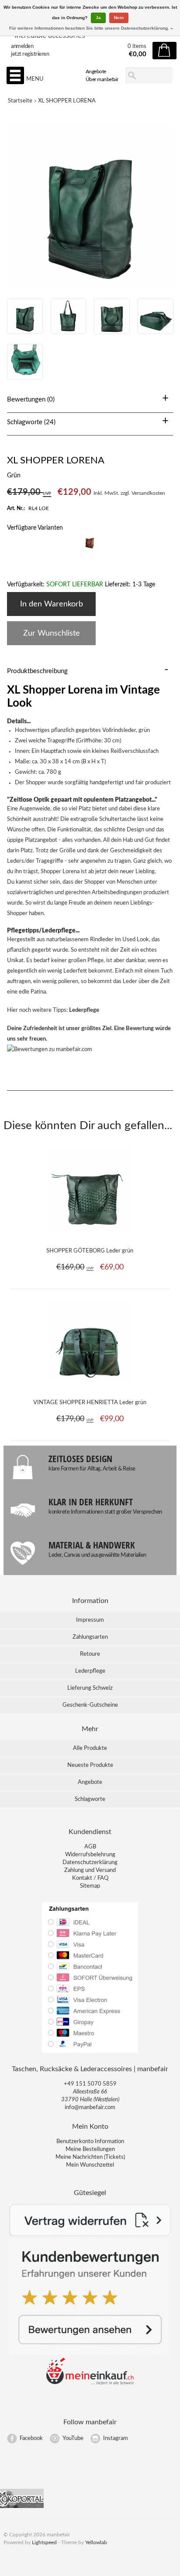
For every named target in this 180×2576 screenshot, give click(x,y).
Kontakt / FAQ (90, 1878)
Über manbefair (102, 79)
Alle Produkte (90, 1748)
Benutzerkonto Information (90, 2142)
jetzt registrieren (30, 54)
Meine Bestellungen (90, 2149)
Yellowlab (96, 2542)
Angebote (96, 71)
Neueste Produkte (90, 1765)
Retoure (90, 1654)
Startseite (20, 101)
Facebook (31, 2438)
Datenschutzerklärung (90, 1863)
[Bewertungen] (90, 2353)
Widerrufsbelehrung (90, 1855)
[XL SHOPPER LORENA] (25, 332)
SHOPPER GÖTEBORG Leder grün (90, 1251)
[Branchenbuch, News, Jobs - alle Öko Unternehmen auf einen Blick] (22, 2506)
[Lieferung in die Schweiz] (90, 2384)
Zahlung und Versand (90, 1870)
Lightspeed (44, 2542)
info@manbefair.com (90, 2108)
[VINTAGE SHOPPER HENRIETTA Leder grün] (90, 1386)
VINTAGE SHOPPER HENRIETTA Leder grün (90, 1403)
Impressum (90, 1620)
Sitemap (90, 1886)
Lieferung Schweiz (90, 1688)
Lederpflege (84, 1010)
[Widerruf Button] (90, 2234)
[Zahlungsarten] (90, 2052)
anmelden (22, 46)
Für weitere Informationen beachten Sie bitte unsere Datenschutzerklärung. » (91, 28)
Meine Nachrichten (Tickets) (90, 2157)
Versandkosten (148, 493)
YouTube (73, 2438)
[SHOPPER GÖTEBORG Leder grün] (90, 1235)
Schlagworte (90, 1799)
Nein (119, 18)
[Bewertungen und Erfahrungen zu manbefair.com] (50, 1050)
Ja (98, 18)
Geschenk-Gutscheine (90, 1705)
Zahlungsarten (90, 1637)
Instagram (116, 2438)
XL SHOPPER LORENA (67, 101)
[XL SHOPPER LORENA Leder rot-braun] (90, 550)
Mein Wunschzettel (90, 2165)
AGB (90, 1847)
